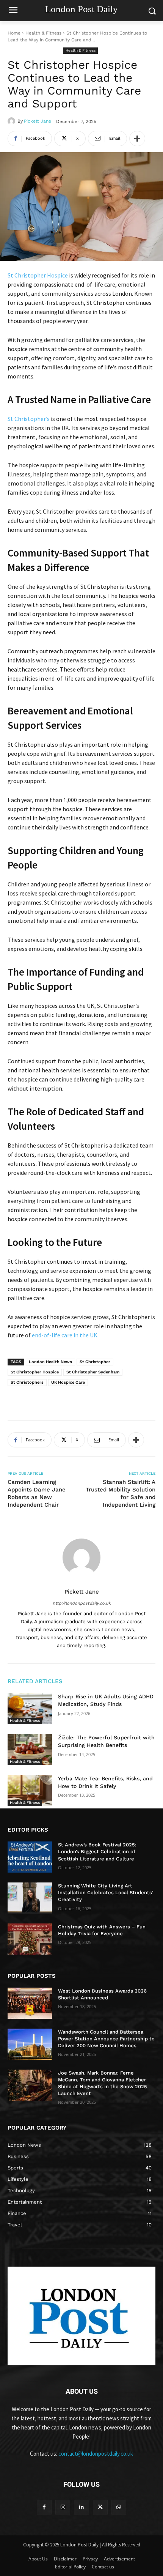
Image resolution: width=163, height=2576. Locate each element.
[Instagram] (63, 2507)
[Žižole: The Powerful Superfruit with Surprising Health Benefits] (30, 1750)
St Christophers (27, 1382)
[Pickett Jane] (13, 121)
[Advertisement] (68, 1398)
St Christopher (95, 1362)
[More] (137, 139)
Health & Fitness (43, 33)
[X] (100, 2507)
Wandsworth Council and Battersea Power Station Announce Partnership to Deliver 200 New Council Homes (106, 2039)
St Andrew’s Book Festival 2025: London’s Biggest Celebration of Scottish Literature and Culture (97, 1852)
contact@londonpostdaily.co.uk (96, 2454)
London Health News (50, 1362)
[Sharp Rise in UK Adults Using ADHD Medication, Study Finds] (30, 1709)
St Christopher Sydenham (93, 1372)
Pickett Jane (38, 121)
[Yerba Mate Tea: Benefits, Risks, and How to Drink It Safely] (30, 1791)
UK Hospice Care (68, 1382)
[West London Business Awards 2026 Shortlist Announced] (30, 2003)
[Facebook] (44, 2507)
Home (14, 33)
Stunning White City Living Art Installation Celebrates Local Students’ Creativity (106, 1893)
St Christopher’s (29, 419)
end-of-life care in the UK (65, 1335)
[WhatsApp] (119, 2507)
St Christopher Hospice (38, 275)
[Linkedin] (81, 2507)
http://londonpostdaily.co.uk (82, 1603)
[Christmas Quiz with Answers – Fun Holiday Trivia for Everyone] (30, 1939)
